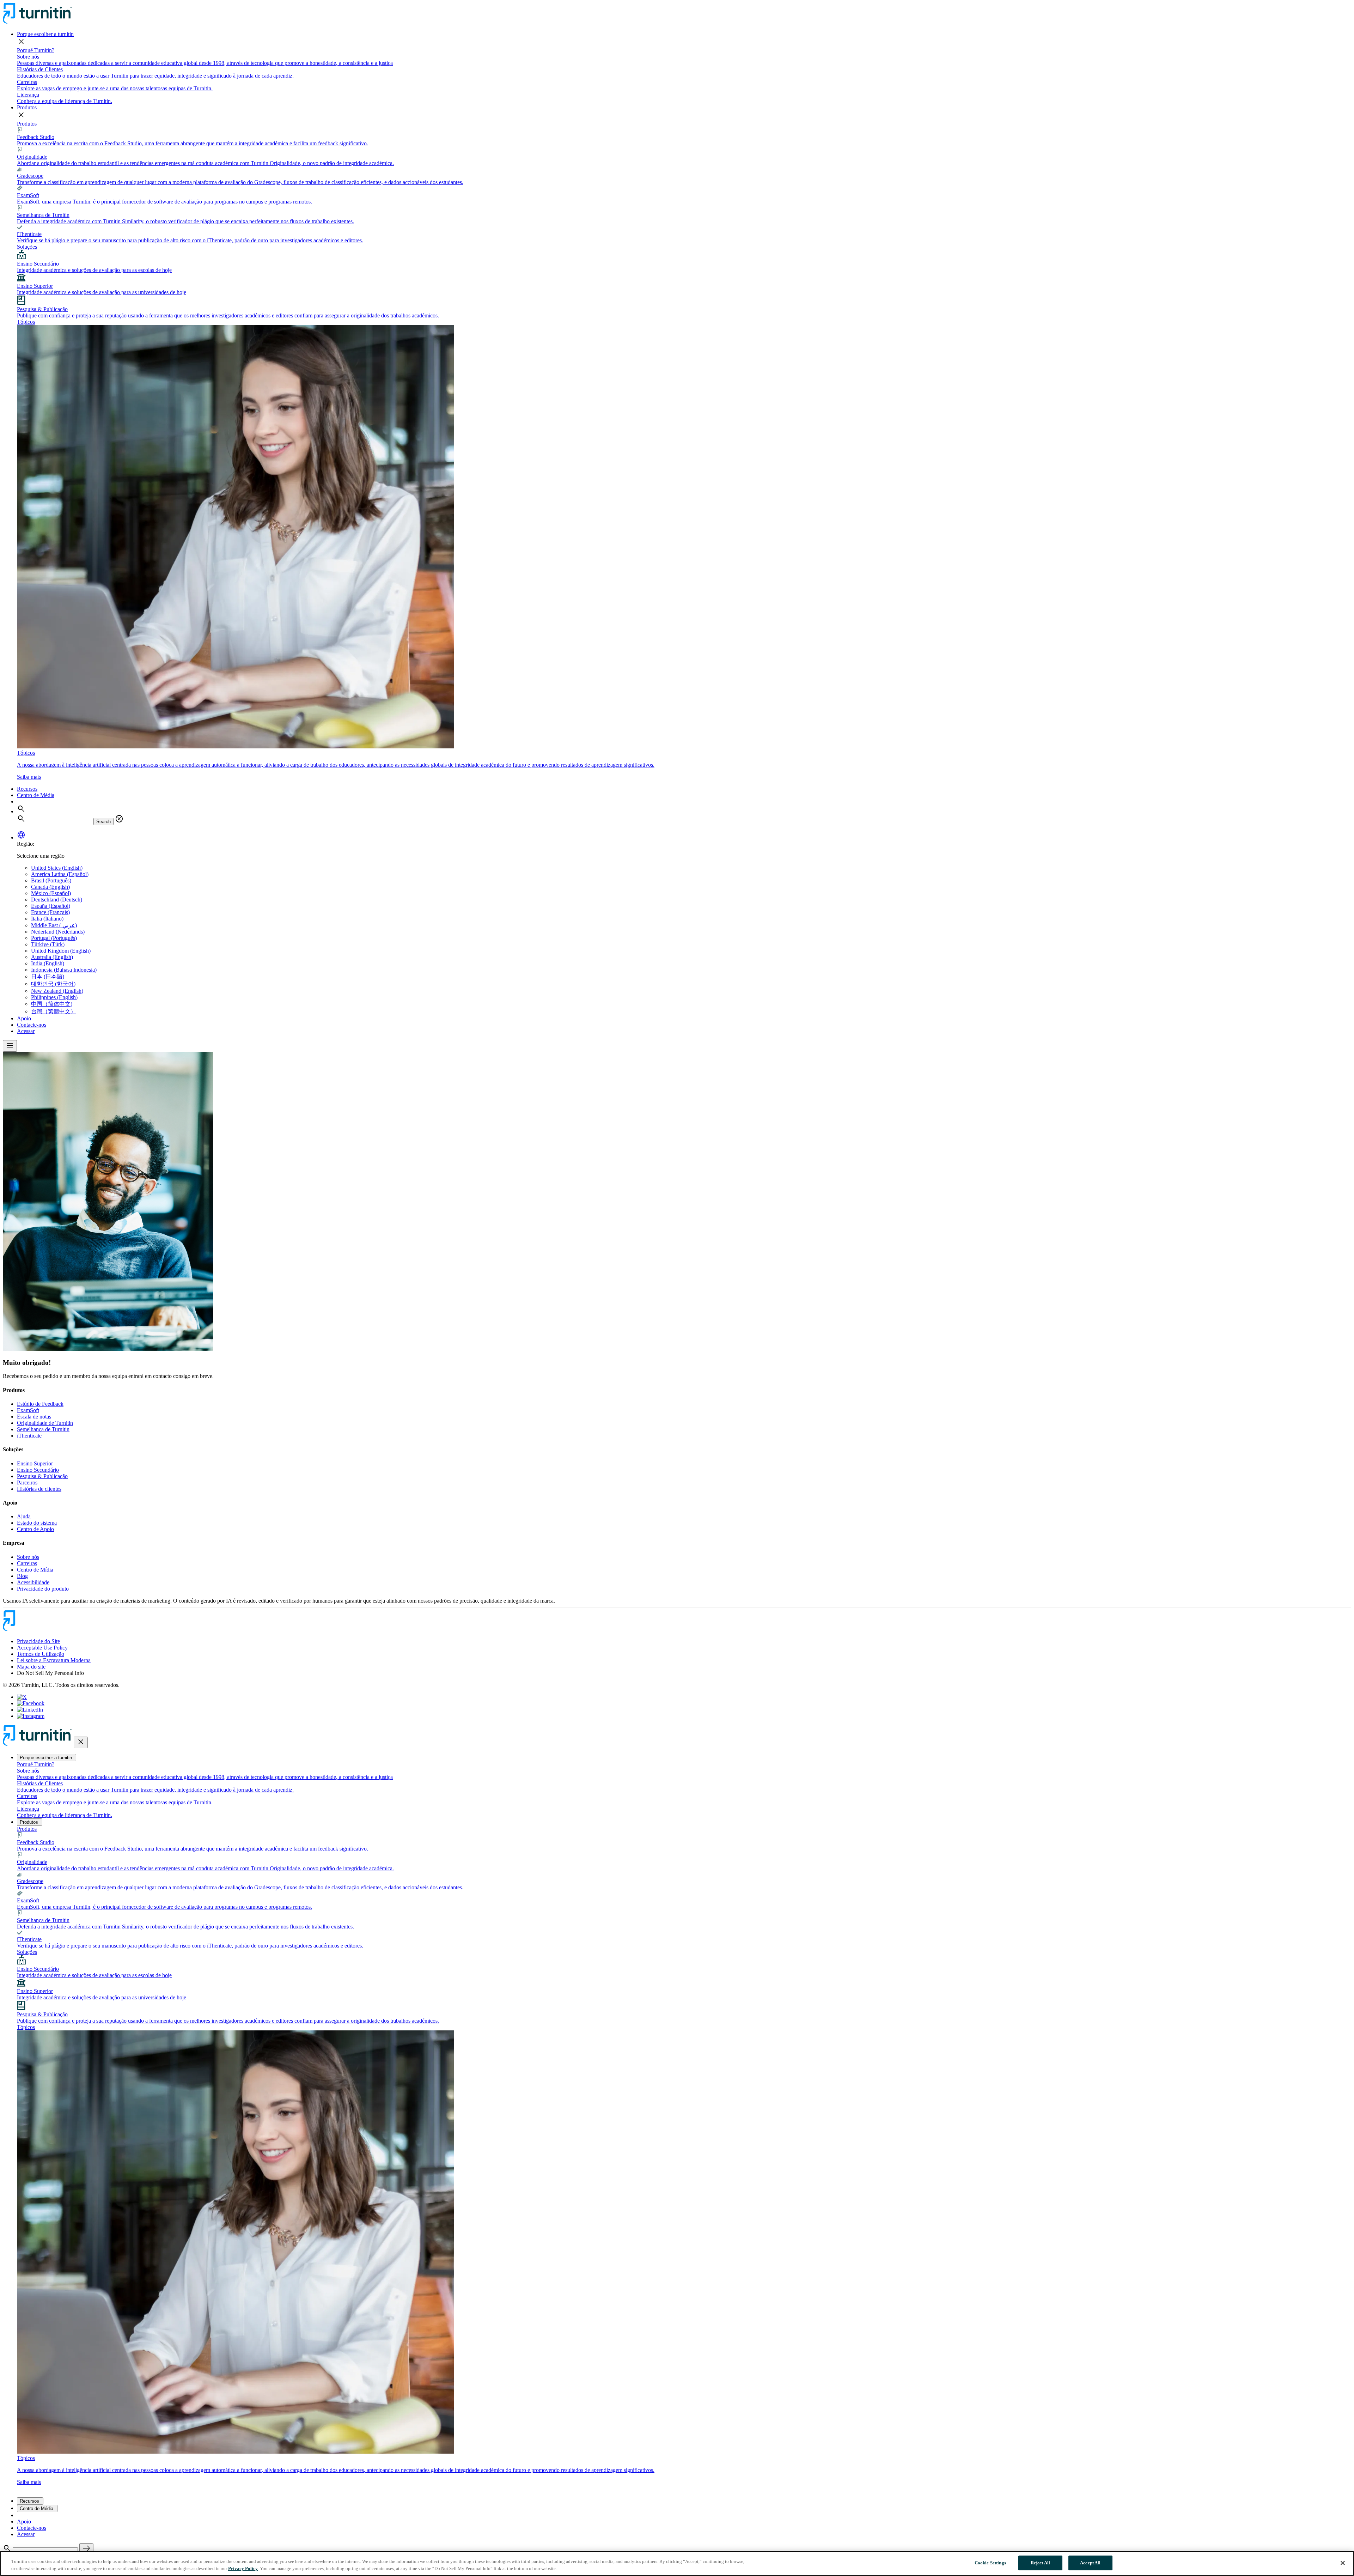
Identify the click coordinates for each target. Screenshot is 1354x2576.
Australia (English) (52, 957)
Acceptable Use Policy (42, 1648)
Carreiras (27, 1563)
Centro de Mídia (35, 1570)
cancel (119, 819)
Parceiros (27, 1483)
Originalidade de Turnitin (45, 1423)
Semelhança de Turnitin (43, 1429)
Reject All (1040, 2563)
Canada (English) (50, 887)
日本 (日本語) (48, 976)
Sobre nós (28, 1557)
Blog (22, 1576)
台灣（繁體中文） (54, 1011)
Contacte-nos (32, 1025)
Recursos (27, 789)
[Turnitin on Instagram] (31, 1716)
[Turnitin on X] (22, 1697)
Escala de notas (34, 1417)
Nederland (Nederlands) (58, 932)
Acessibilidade (33, 1582)
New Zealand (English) (57, 991)
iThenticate (29, 1436)
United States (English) (57, 868)
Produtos (27, 107)
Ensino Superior (35, 1463)
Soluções (27, 247)
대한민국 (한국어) (53, 984)
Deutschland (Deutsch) (57, 900)
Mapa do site (31, 1667)
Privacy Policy (243, 2568)
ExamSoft (28, 1410)
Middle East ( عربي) (54, 925)
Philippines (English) (54, 997)
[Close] (1343, 2563)
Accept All (1090, 2563)
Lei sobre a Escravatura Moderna (54, 1660)
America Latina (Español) (60, 874)
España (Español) (51, 906)
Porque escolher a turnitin (45, 34)
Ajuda (24, 1516)
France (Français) (50, 912)
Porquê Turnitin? (36, 50)
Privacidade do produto (43, 1589)
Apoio (24, 1018)
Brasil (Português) (51, 880)
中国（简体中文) (52, 1004)
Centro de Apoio (35, 1529)
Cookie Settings (990, 2563)
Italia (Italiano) (47, 919)
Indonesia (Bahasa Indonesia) (64, 970)
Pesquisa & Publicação (42, 1476)
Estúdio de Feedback (40, 1404)
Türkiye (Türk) (48, 944)
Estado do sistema (37, 1523)
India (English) (48, 963)
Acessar (26, 1031)
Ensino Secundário (38, 1470)
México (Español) (51, 893)
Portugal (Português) (54, 938)
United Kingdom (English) (61, 951)
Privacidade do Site (38, 1641)
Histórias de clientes (39, 1489)
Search (103, 822)
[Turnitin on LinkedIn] (30, 1710)
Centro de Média (36, 795)
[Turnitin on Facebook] (31, 1703)
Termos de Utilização (41, 1654)
